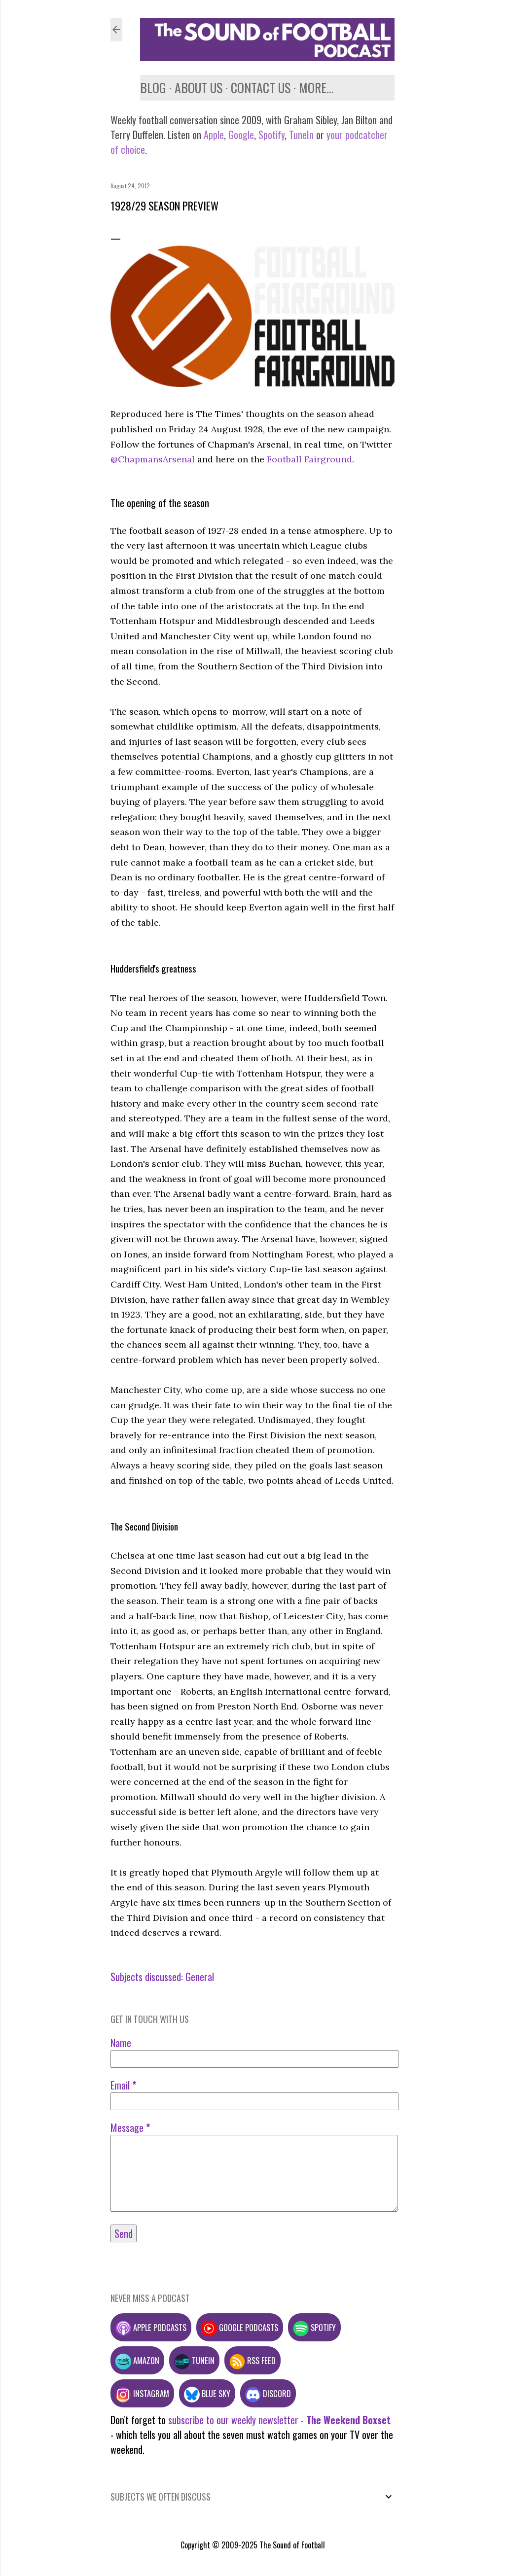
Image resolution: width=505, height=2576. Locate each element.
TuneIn (301, 135)
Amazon (145, 2360)
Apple (214, 135)
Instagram (150, 2393)
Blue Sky (215, 2393)
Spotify (271, 135)
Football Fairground (309, 459)
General (200, 1977)
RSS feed (260, 2360)
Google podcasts (248, 2327)
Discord (276, 2393)
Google (240, 135)
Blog (153, 87)
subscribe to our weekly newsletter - (279, 2420)
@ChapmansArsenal (153, 459)
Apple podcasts (159, 2327)
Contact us (261, 87)
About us (198, 87)
